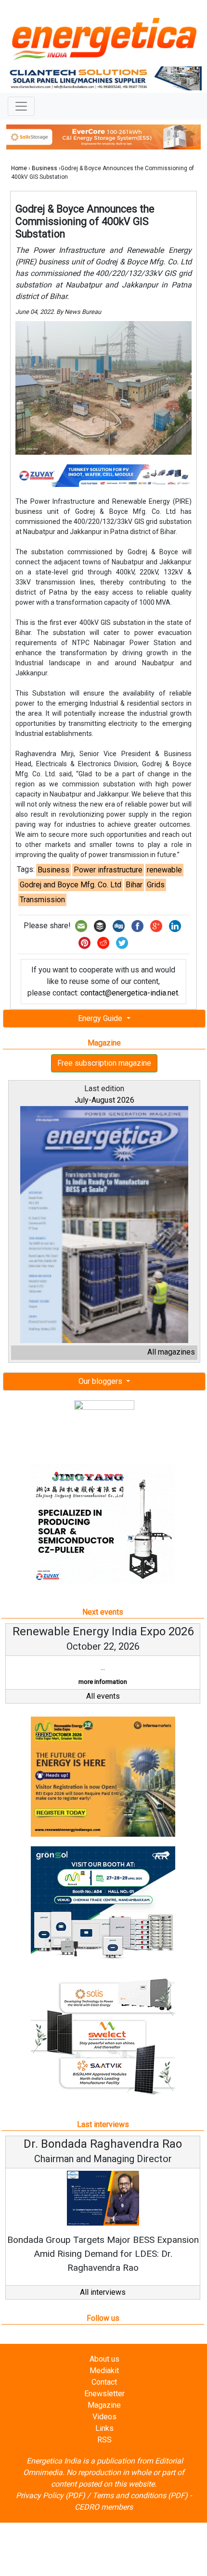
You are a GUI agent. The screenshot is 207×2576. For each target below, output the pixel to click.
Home (19, 168)
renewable (164, 870)
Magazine (104, 2405)
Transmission (42, 900)
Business (45, 168)
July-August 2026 (104, 1100)
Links (104, 2428)
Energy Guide (101, 1018)
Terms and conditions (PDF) (140, 2495)
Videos (104, 2417)
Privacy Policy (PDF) (51, 2495)
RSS (104, 2440)
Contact (104, 2382)
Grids (156, 885)
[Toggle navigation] (21, 106)
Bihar (134, 885)
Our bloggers (101, 1381)
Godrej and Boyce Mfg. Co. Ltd (71, 885)
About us (104, 2359)
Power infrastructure (108, 870)
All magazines (171, 1352)
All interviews (103, 2292)
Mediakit (104, 2371)
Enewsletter (104, 2394)
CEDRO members (104, 2507)
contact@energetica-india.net (129, 993)
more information (103, 1682)
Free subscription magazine (104, 1063)
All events (103, 1696)
